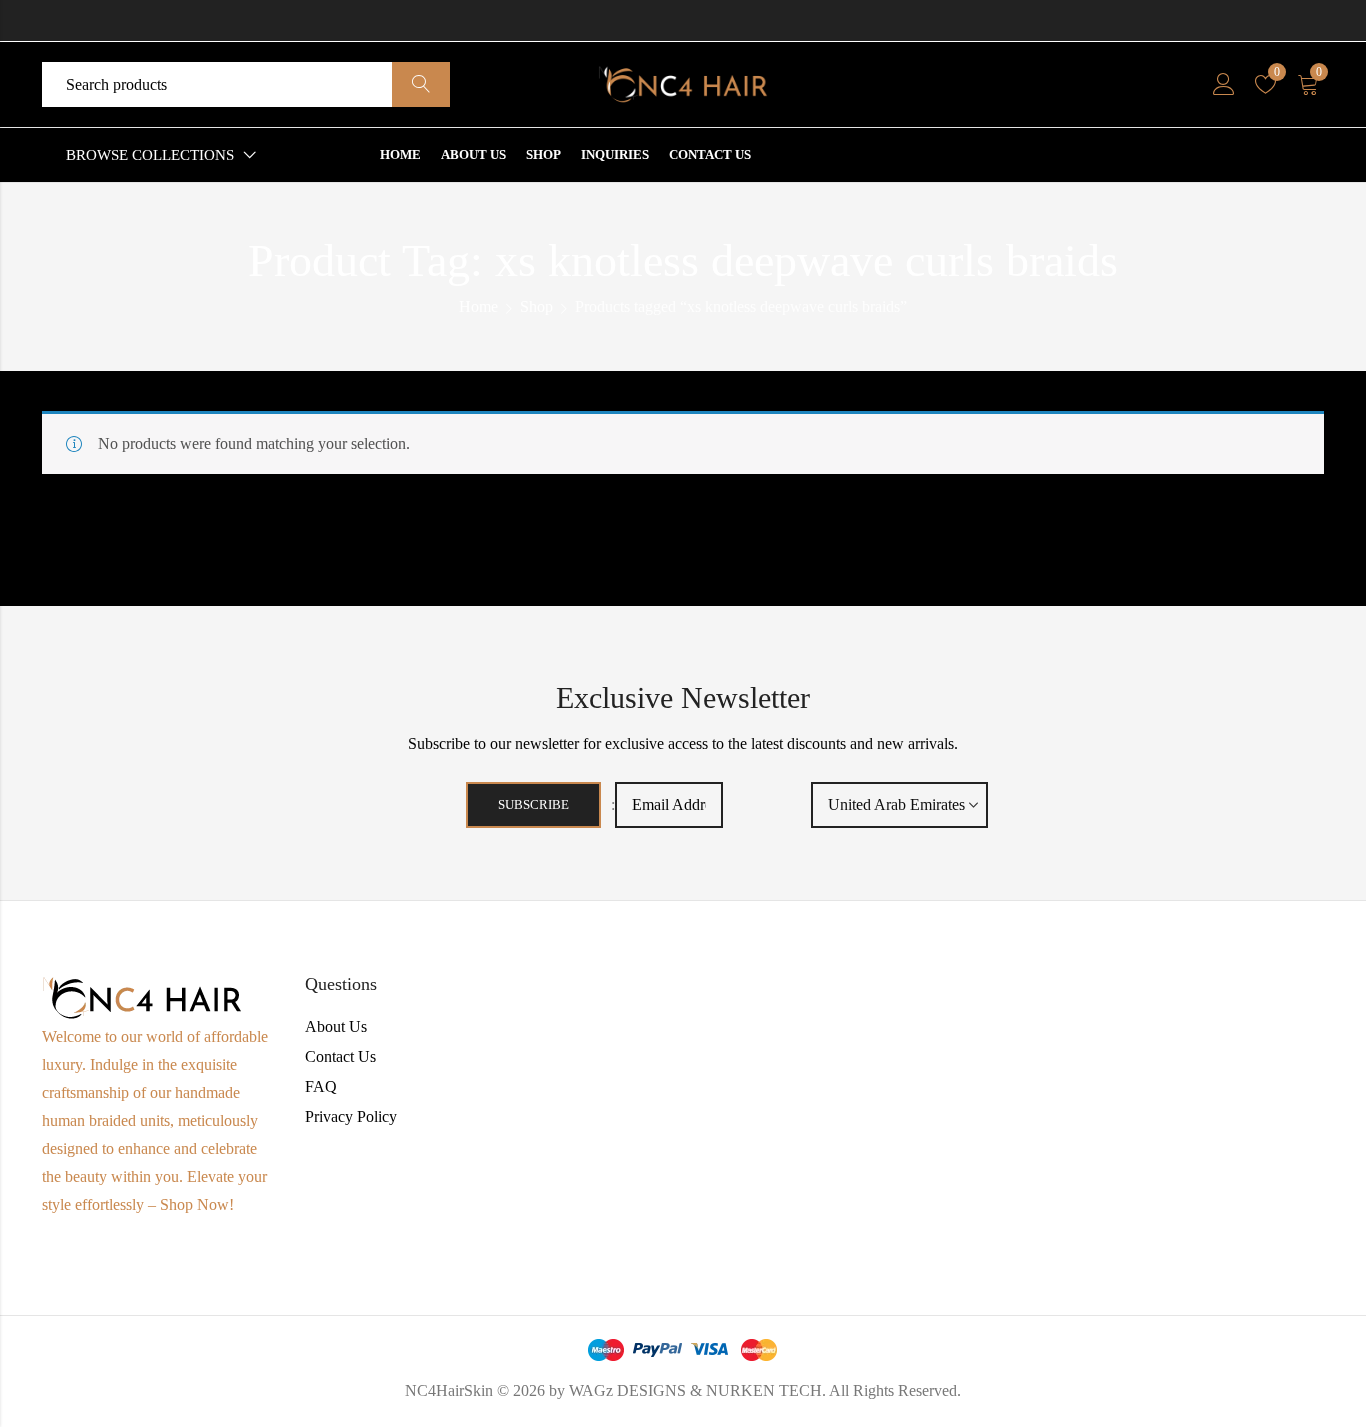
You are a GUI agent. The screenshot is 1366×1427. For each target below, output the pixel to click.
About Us (336, 1026)
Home (478, 306)
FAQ (321, 1086)
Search (421, 85)
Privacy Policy (351, 1116)
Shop (536, 306)
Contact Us (340, 1056)
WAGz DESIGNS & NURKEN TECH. (697, 1390)
